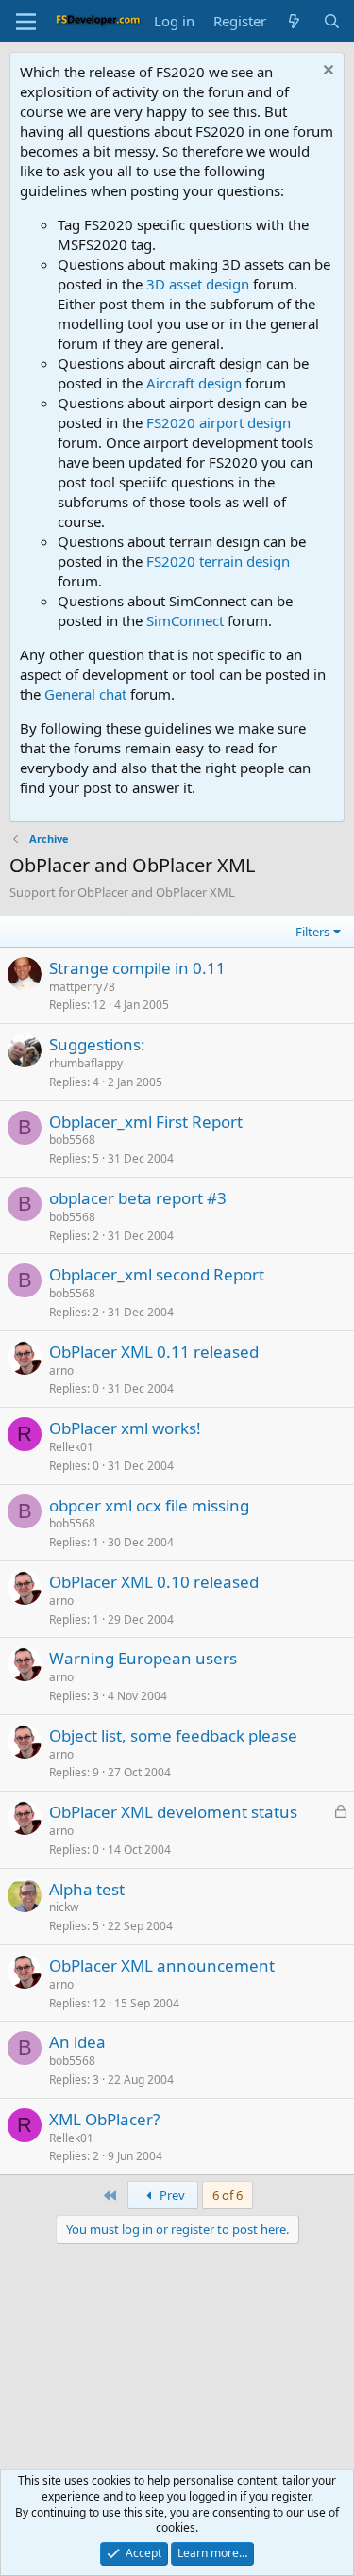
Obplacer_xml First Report (146, 1122)
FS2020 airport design (219, 422)
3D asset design (198, 284)
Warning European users (143, 1658)
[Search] (332, 21)
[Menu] (26, 22)
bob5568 (72, 1139)
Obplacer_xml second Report (157, 1274)
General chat (85, 694)
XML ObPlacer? (104, 2119)
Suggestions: (97, 1044)
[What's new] (294, 21)
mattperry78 (82, 987)
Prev (171, 2195)
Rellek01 (71, 1447)
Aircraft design (194, 383)
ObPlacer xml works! (125, 1428)
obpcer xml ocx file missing (149, 1505)
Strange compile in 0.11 (137, 968)
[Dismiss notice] (326, 72)
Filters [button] (312, 932)
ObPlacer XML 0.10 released (154, 1582)
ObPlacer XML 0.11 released (154, 1352)
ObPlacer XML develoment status (173, 1812)
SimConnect (185, 620)
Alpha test (87, 1889)
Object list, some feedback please (173, 1735)
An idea (77, 2042)
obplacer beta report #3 (138, 1198)
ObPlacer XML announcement (162, 1965)
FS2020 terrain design (218, 561)
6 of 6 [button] (228, 2195)
